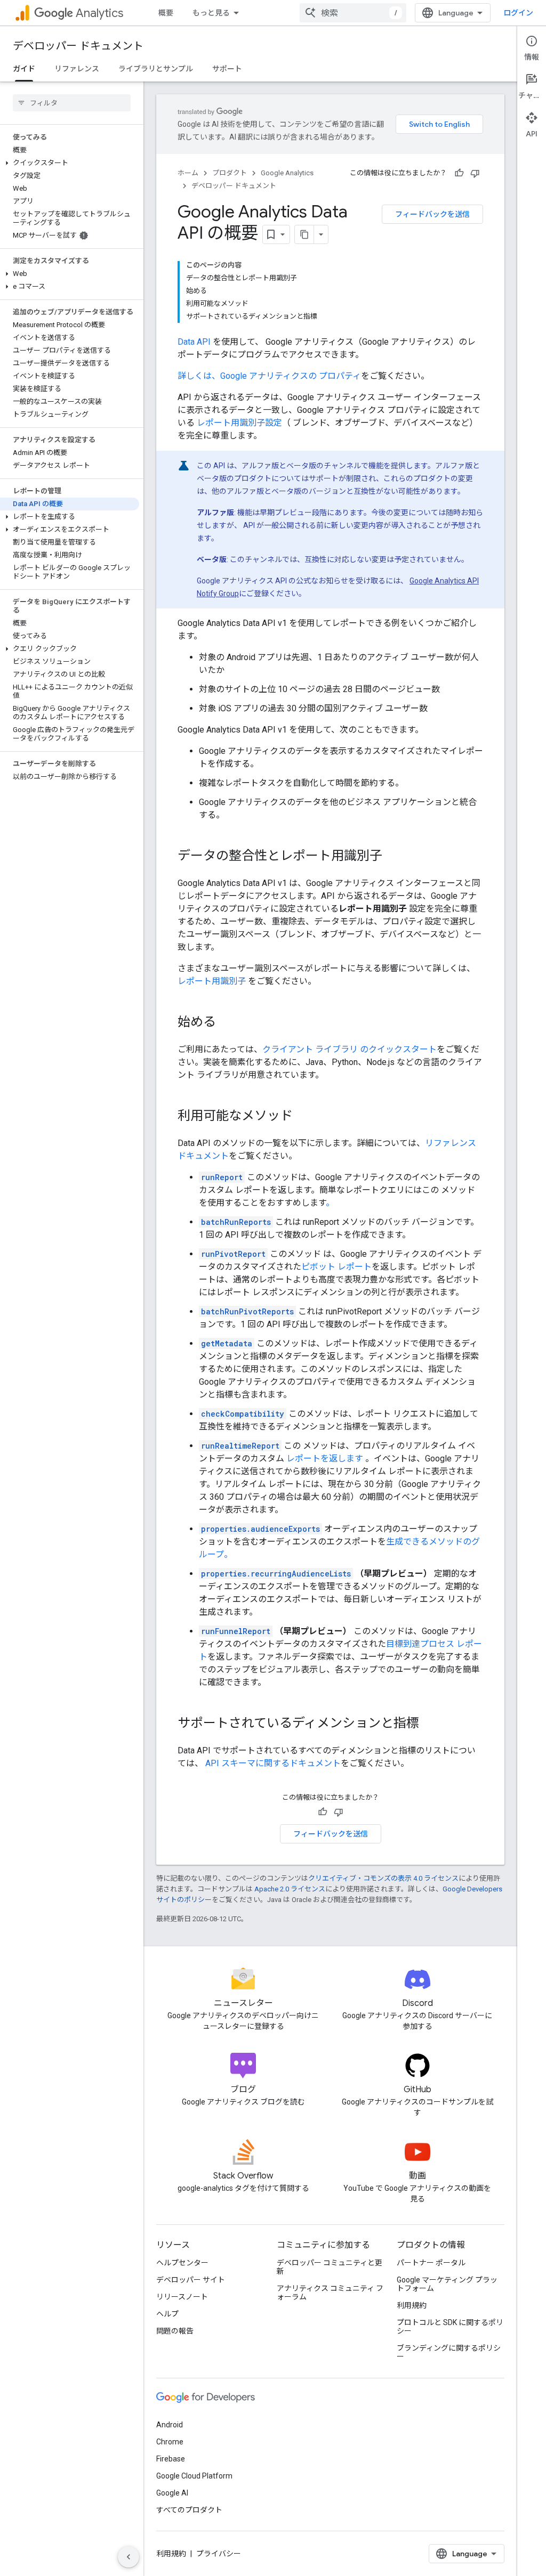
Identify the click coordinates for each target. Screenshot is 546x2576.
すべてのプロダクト (189, 2510)
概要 (166, 13)
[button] (70, 163)
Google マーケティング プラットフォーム (447, 2284)
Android (170, 2425)
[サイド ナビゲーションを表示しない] (129, 2557)
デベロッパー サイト (191, 2280)
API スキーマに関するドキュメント (273, 1763)
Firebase (171, 2459)
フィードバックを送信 (432, 214)
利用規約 (412, 2305)
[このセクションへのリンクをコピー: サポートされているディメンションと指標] (430, 1724)
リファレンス (77, 69)
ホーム (188, 173)
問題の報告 (175, 2331)
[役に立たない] (475, 173)
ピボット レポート (336, 1267)
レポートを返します (325, 1458)
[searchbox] (72, 103)
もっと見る (211, 13)
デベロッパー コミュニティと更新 (330, 2267)
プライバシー (219, 2554)
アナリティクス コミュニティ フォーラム (330, 2293)
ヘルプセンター (182, 2263)
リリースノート (182, 2297)
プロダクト (230, 173)
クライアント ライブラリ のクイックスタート (350, 1049)
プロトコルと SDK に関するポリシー (450, 2327)
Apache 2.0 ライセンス (290, 1889)
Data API (194, 342)
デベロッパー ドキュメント (78, 46)
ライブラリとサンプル (156, 69)
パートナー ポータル (431, 2263)
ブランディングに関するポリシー (449, 2352)
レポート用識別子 (212, 981)
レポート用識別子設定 (239, 423)
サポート (227, 69)
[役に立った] (459, 173)
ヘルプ (167, 2314)
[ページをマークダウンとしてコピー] (304, 234)
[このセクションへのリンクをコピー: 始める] (227, 1023)
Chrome (170, 2442)
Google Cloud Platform (194, 2476)
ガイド (24, 69)
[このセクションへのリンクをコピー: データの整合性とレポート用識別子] (393, 857)
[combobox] (353, 13)
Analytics (99, 13)
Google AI (172, 2493)
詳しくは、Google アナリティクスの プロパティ (269, 376)
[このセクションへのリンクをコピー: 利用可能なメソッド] (303, 1117)
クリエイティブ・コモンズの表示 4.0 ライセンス (383, 1878)
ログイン (518, 13)
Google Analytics (287, 173)
